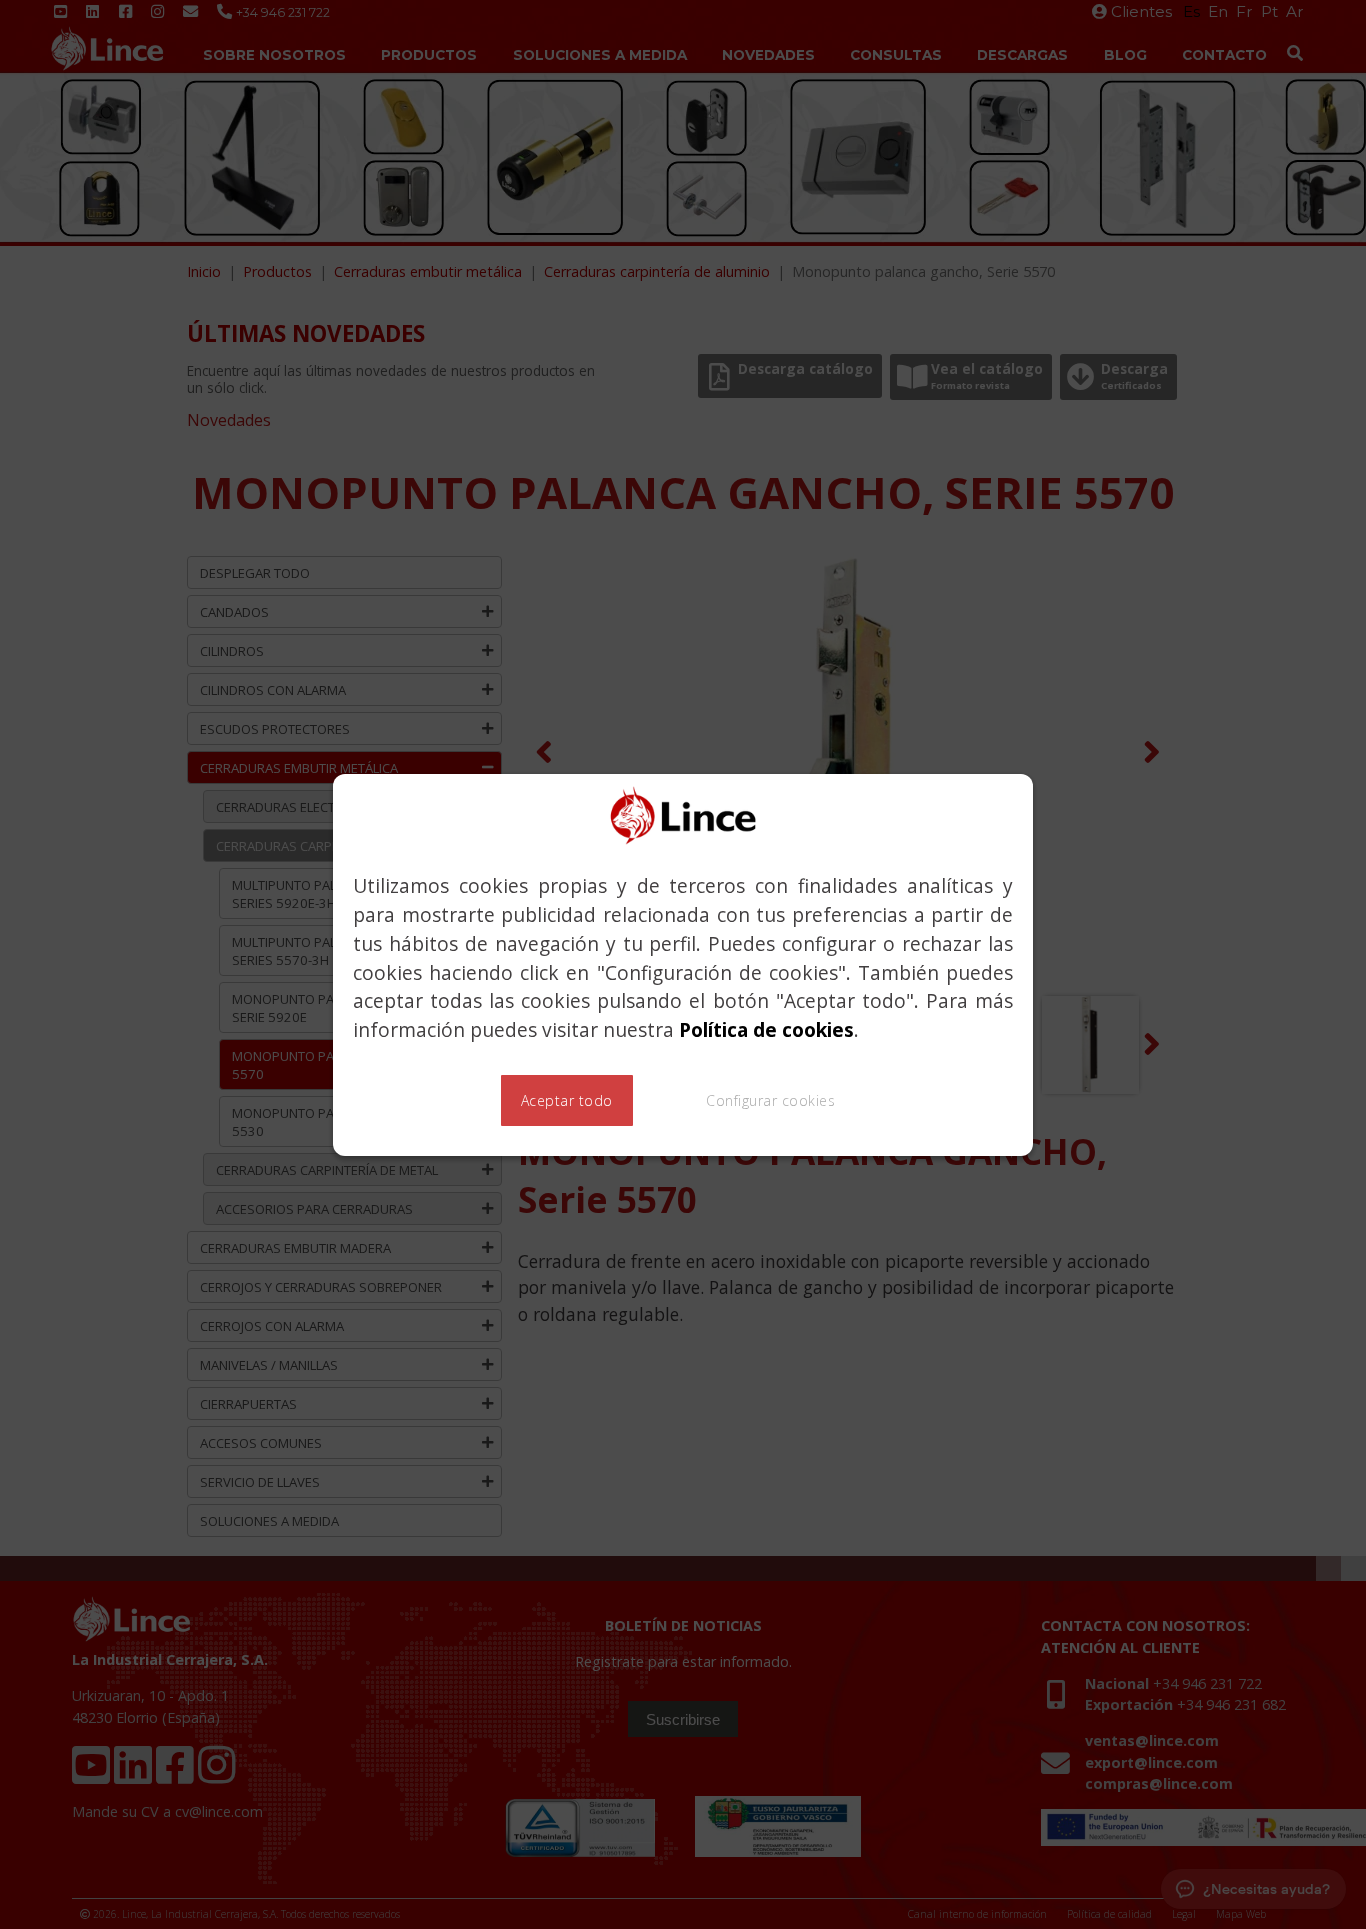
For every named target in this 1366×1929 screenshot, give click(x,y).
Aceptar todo (567, 1100)
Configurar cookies (770, 1100)
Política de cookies (766, 1029)
